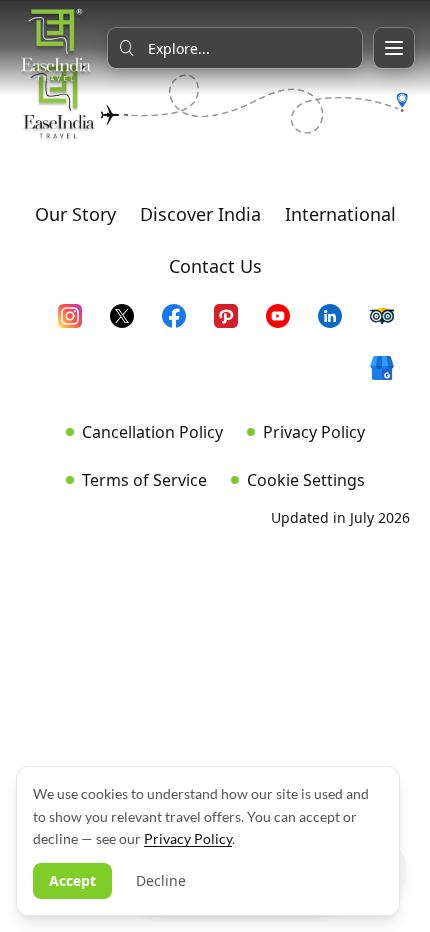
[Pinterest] (234, 324)
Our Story (75, 214)
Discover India (200, 214)
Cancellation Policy (152, 432)
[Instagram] (78, 324)
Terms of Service (144, 480)
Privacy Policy (314, 432)
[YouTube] (286, 324)
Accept (72, 880)
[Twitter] (130, 324)
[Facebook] (182, 324)
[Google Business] (390, 376)
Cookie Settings (306, 480)
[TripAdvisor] (390, 324)
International (340, 214)
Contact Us (215, 266)
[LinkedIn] (338, 324)
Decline (161, 880)
